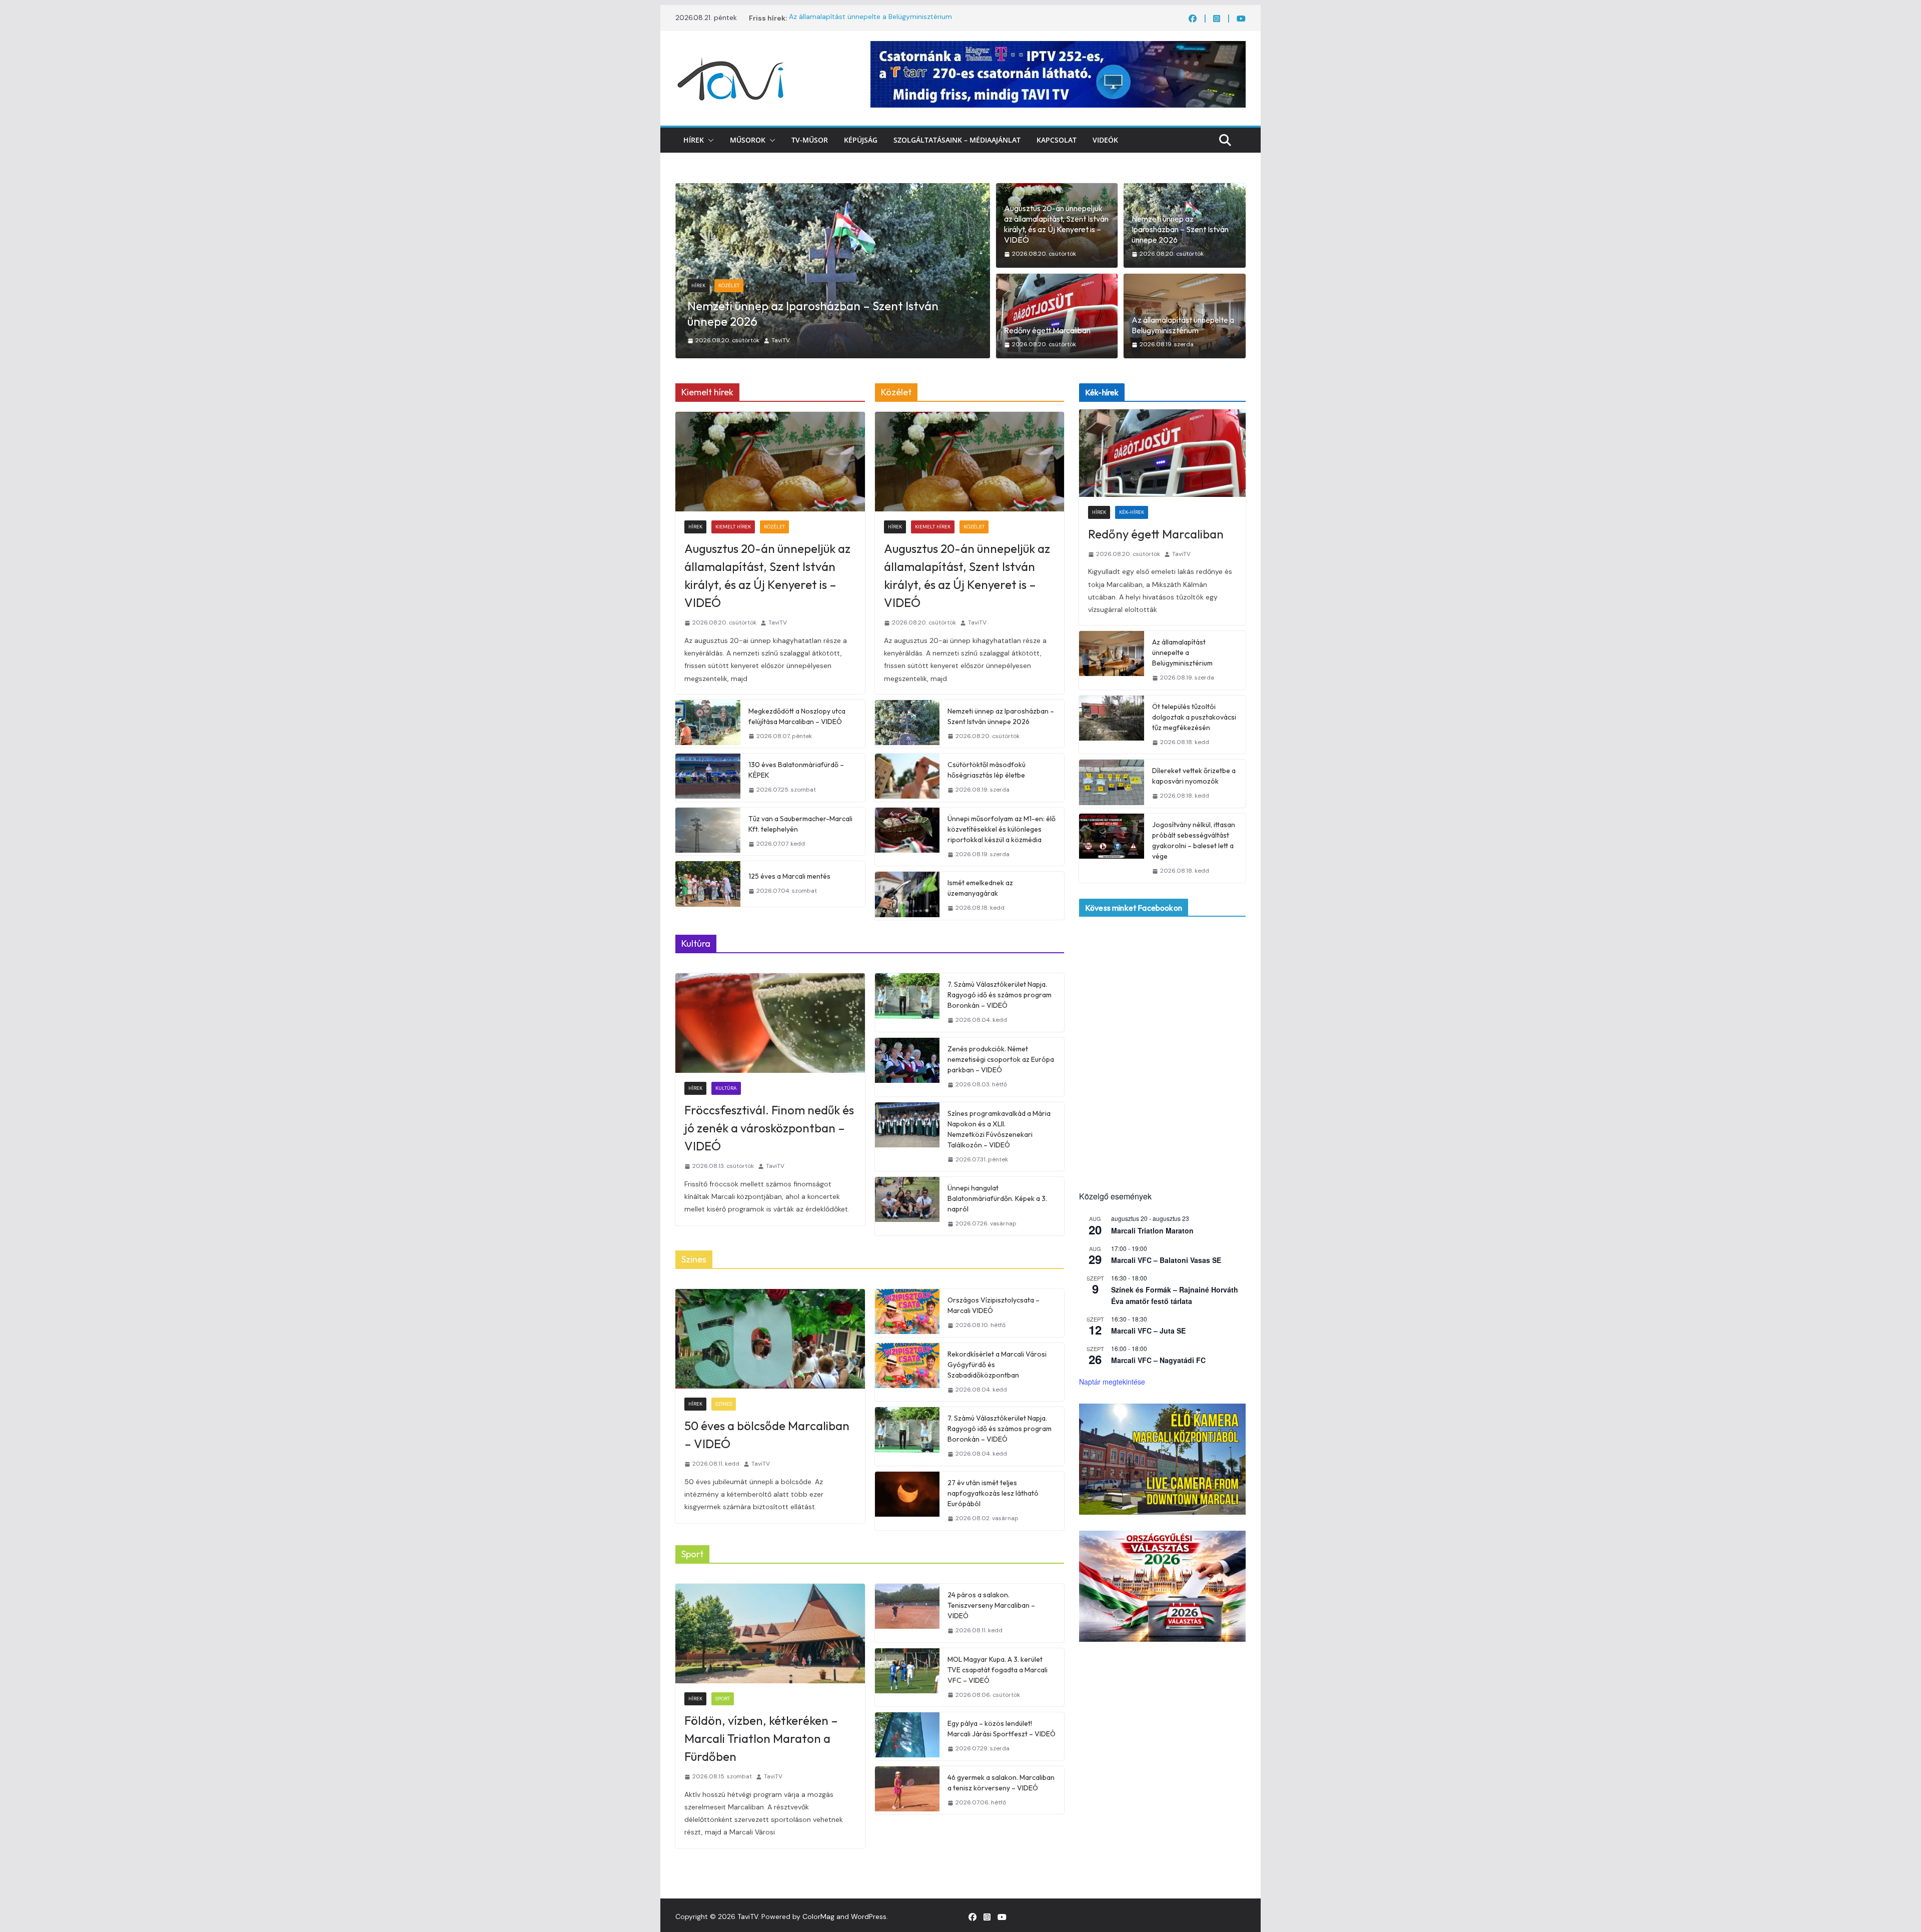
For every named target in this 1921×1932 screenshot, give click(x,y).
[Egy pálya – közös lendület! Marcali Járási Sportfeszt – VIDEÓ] (907, 1736)
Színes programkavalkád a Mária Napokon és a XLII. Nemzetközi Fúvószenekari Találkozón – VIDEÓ (999, 1129)
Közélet (774, 527)
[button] (709, 140)
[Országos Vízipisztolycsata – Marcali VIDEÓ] (907, 1313)
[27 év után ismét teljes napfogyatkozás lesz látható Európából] (907, 1501)
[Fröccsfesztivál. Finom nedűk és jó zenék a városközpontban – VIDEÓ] (770, 1023)
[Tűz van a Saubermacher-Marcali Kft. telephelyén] (708, 832)
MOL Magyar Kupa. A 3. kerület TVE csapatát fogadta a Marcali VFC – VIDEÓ (998, 1670)
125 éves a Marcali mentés (789, 876)
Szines (724, 1404)
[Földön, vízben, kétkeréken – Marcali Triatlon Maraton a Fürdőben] (770, 1634)
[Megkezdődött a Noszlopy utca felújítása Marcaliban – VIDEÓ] (708, 724)
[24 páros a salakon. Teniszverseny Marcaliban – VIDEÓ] (907, 1613)
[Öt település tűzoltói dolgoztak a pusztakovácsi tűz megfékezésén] (1112, 725)
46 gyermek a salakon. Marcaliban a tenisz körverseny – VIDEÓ (1001, 1783)
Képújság (861, 140)
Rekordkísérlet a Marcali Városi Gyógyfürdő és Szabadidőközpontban (997, 1365)
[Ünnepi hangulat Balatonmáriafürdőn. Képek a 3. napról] (907, 1206)
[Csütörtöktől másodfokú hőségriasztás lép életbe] (907, 778)
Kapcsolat (1057, 140)
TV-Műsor (810, 140)
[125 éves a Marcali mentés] (708, 884)
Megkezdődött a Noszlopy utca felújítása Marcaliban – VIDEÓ (797, 716)
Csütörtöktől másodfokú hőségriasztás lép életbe (987, 770)
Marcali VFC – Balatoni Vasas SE (1166, 1260)
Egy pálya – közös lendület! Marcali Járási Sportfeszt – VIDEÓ (1002, 1729)
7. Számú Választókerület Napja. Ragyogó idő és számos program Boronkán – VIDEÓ (1000, 995)
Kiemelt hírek (733, 527)
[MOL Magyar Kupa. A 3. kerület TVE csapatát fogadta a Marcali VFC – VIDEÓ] (907, 1678)
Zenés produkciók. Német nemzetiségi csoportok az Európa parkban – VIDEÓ (1001, 1059)
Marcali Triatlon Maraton (1152, 1230)
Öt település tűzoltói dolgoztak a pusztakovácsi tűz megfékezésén (1194, 717)
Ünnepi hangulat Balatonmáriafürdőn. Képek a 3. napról (997, 1198)
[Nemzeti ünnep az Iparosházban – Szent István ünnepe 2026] (907, 724)
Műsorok (748, 140)
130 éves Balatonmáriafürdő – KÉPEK (796, 770)
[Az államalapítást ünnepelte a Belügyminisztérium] (1112, 660)
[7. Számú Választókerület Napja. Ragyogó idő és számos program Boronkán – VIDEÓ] (907, 1003)
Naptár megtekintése (1112, 1382)
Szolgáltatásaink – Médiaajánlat (957, 140)
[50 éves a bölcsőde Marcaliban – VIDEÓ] (770, 1339)
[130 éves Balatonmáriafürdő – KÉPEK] (708, 778)
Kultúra (726, 1088)
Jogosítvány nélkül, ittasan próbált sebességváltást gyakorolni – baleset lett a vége (1194, 840)
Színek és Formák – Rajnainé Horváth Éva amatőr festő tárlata (1175, 1295)
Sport (723, 1699)
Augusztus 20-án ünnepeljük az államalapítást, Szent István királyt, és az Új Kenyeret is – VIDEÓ (1056, 224)
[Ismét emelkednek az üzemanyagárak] (907, 896)
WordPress (869, 1916)
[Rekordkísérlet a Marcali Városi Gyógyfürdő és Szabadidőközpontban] (907, 1372)
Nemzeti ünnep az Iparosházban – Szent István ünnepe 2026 (1180, 229)
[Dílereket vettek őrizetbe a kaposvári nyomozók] (1112, 784)
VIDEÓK (1105, 140)
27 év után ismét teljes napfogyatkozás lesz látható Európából (993, 1493)
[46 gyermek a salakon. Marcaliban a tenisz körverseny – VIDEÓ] (907, 1790)
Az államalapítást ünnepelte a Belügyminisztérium (870, 18)
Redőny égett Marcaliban (755, 321)
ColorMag (818, 1916)
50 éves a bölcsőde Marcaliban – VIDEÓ (767, 1435)
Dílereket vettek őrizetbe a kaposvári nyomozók (1194, 776)
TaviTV (781, 340)
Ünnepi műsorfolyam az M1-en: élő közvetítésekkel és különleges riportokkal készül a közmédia (1002, 829)
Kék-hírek (731, 301)
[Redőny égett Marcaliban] (833, 190)
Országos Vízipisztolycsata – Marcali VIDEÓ (994, 1305)
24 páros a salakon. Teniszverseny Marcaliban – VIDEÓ (991, 1605)
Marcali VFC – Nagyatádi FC (1158, 1360)
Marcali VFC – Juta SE (1148, 1331)
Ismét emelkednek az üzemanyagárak (980, 888)
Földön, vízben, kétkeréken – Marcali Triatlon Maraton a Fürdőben (761, 1738)
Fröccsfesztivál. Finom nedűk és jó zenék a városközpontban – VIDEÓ (769, 1128)
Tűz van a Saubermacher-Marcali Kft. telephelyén (800, 824)
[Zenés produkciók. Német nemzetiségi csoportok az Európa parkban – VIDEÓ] (907, 1067)
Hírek (694, 140)
